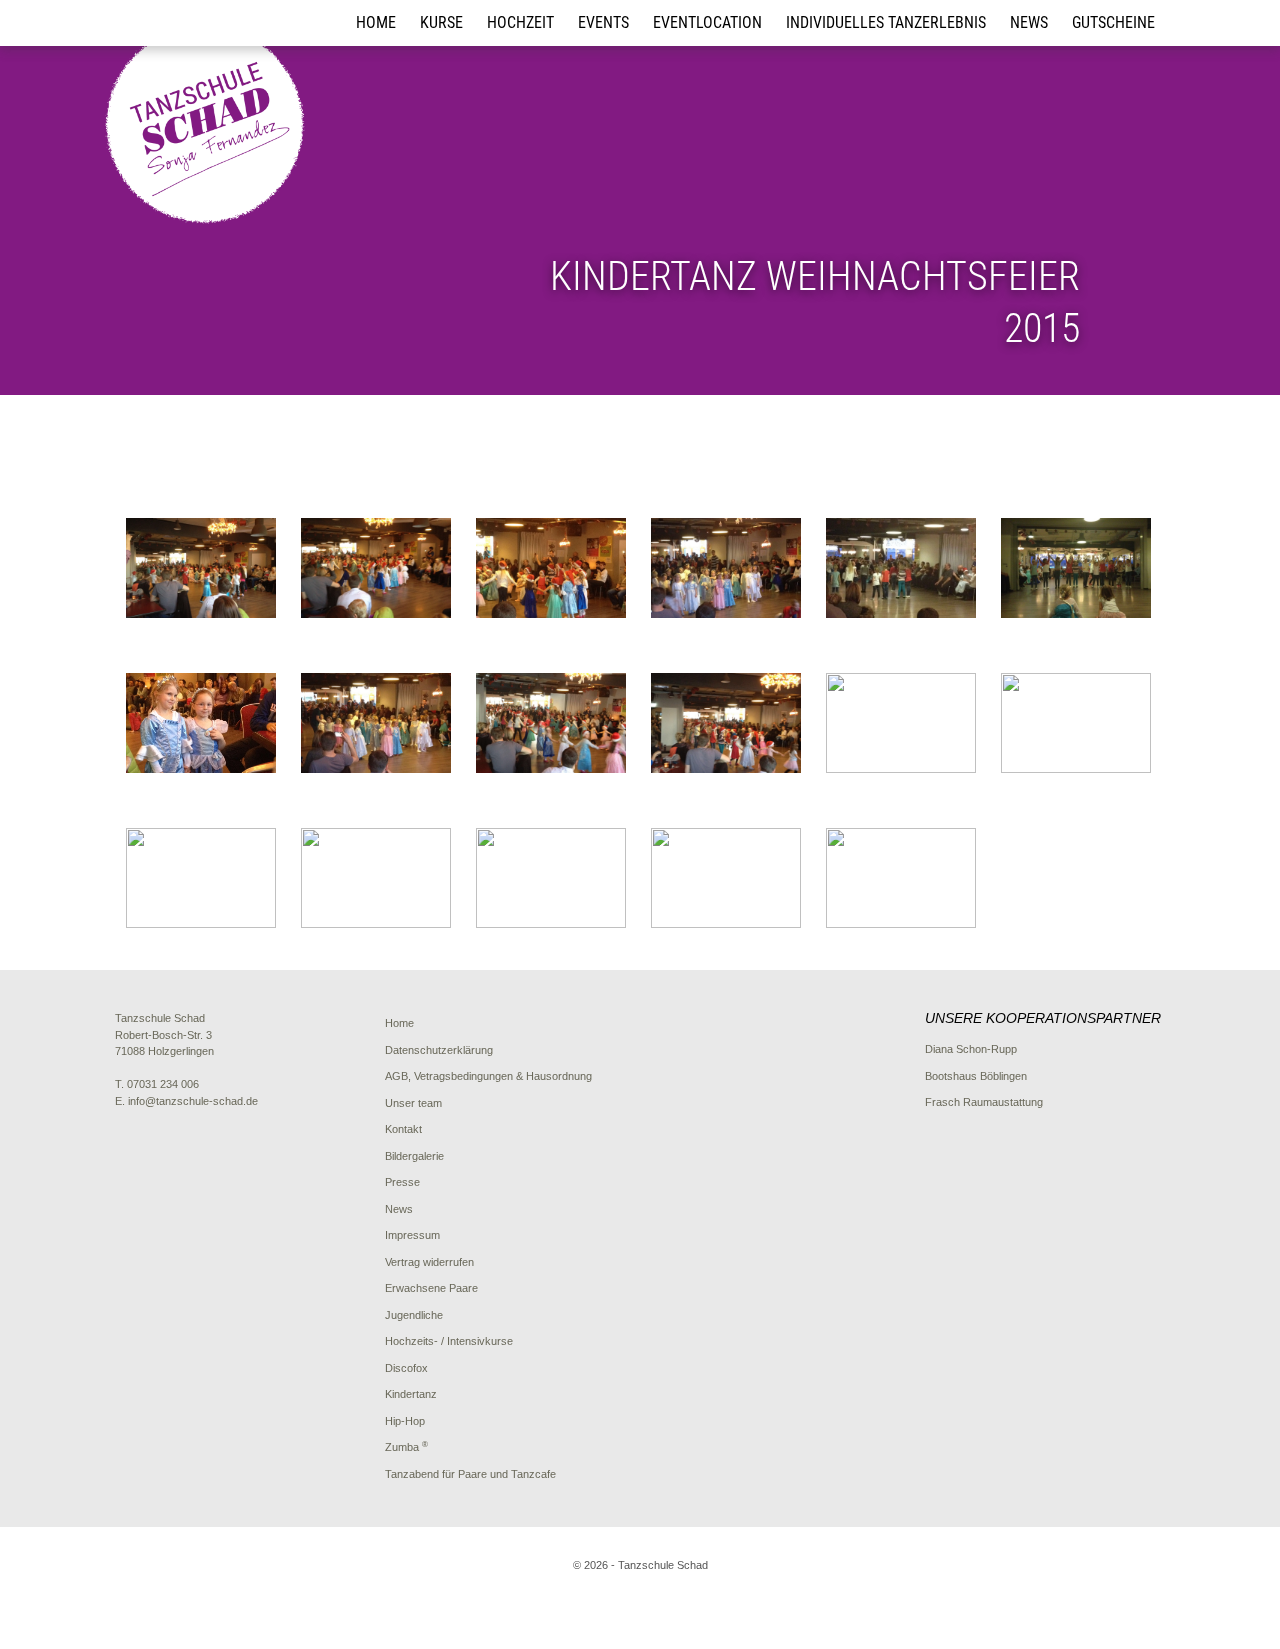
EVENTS (603, 22)
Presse (402, 1182)
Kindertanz (411, 1394)
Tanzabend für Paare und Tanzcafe (470, 1474)
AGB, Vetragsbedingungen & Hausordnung (488, 1076)
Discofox (406, 1368)
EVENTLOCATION (707, 22)
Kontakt (403, 1129)
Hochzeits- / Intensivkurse (449, 1341)
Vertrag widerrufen (429, 1262)
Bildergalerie (414, 1156)
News (1029, 22)
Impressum (412, 1235)
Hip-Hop (405, 1421)
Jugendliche (414, 1315)
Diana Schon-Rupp (971, 1049)
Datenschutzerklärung (439, 1050)
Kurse (441, 22)
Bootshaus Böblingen (976, 1076)
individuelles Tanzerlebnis (886, 22)
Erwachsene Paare (431, 1288)
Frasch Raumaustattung (984, 1102)
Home (376, 22)
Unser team (413, 1103)
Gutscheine (1113, 22)
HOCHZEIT (520, 22)
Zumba (406, 1447)
